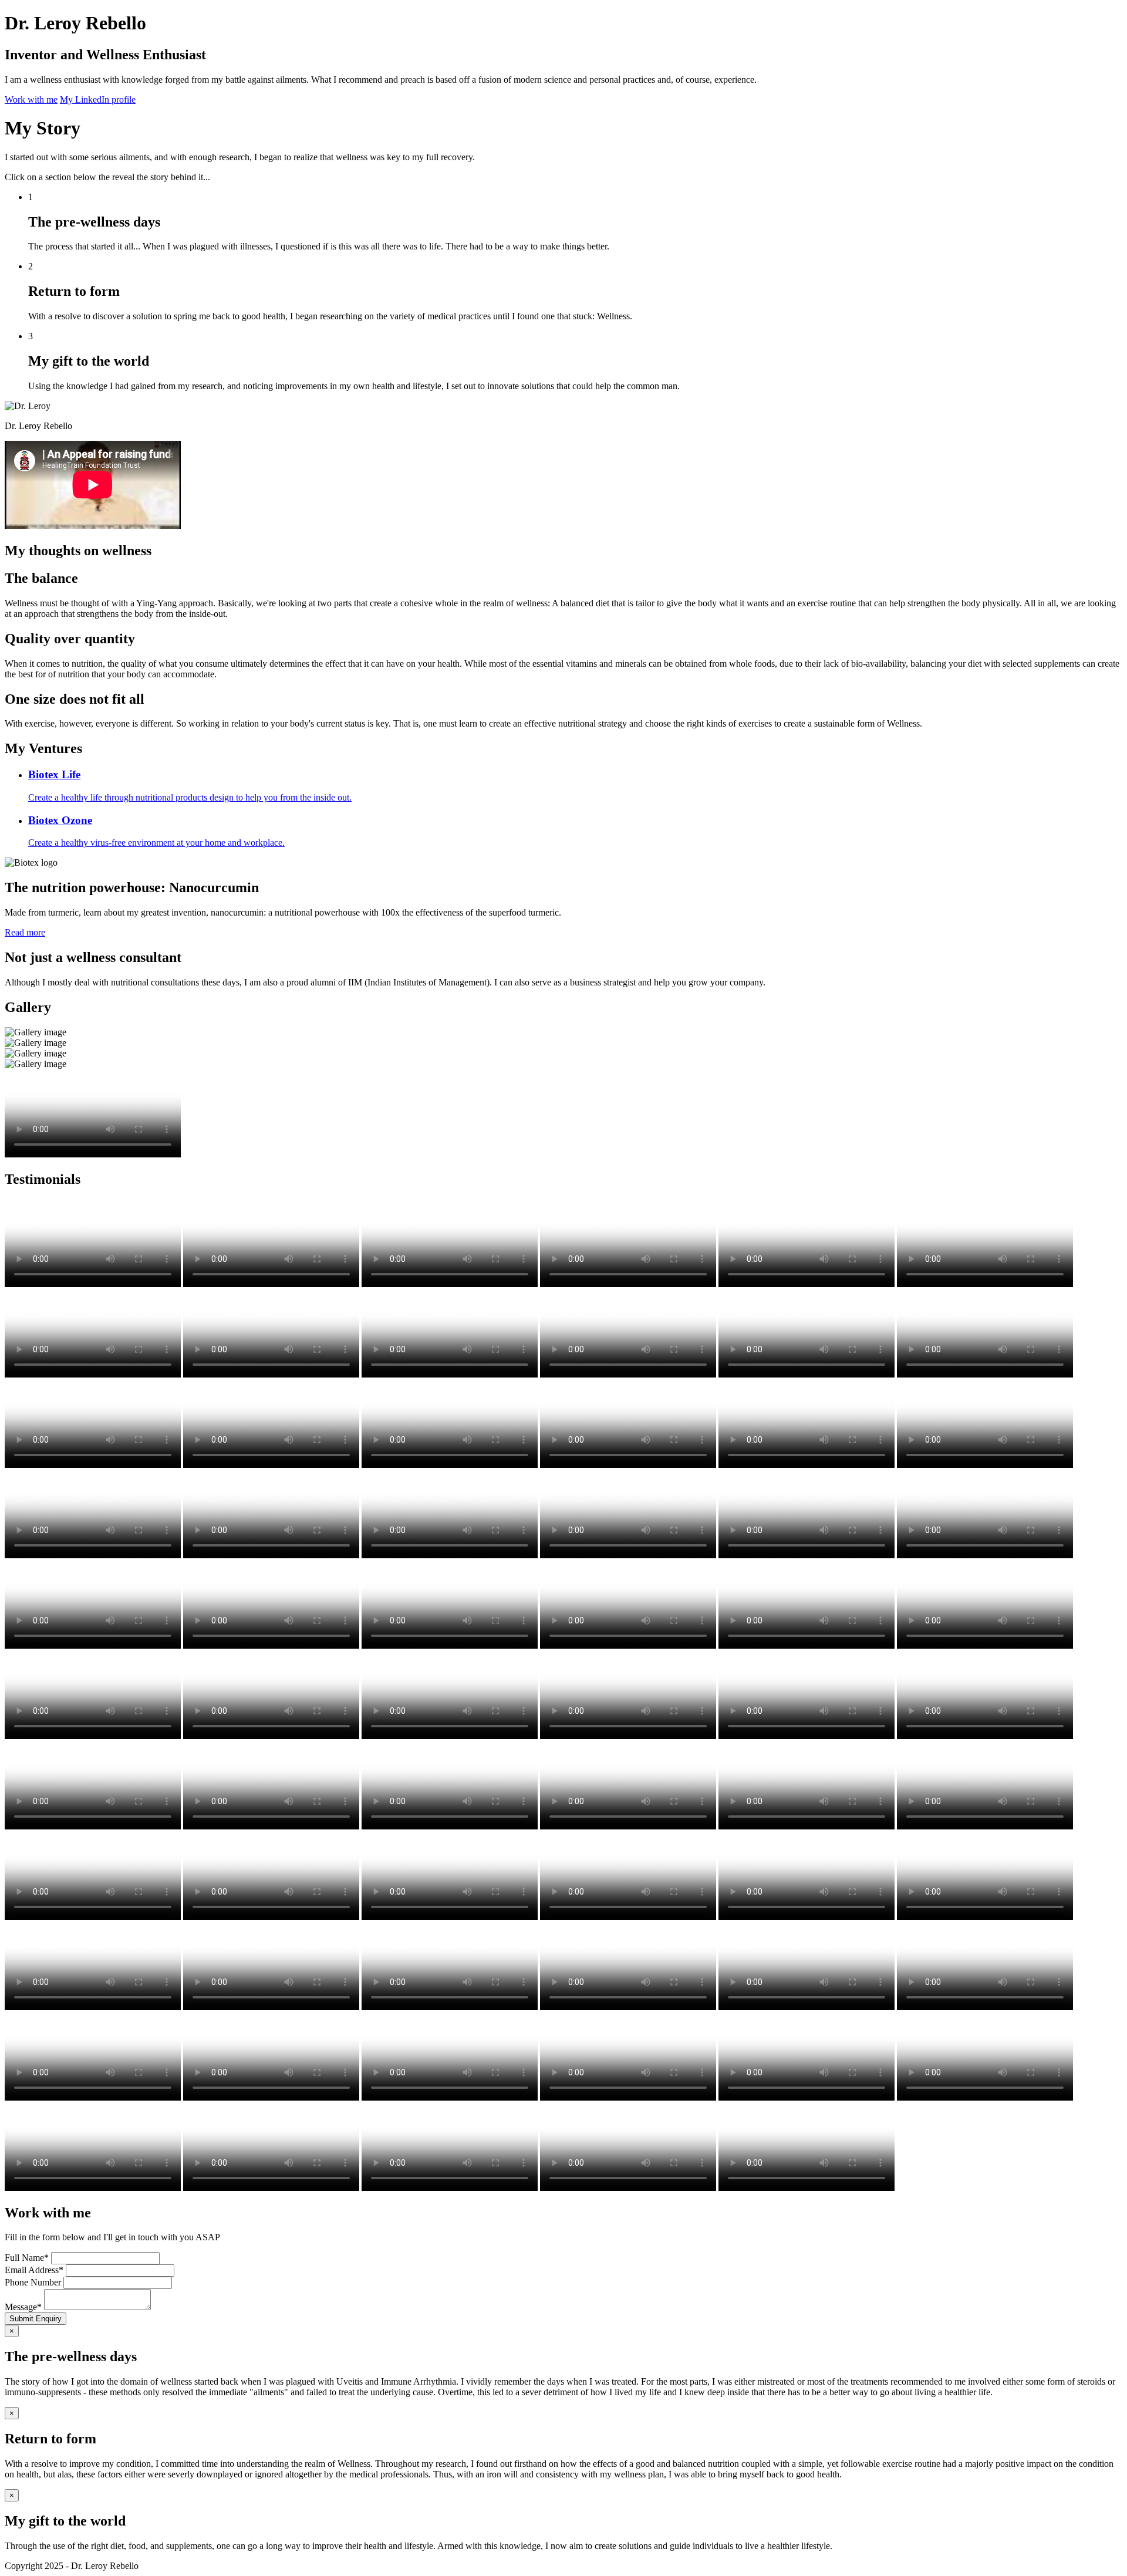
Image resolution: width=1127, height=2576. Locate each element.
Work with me (31, 99)
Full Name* (27, 2258)
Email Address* (34, 2270)
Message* (23, 2307)
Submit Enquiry (36, 2319)
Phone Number (33, 2282)
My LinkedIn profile (98, 99)
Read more (25, 932)
